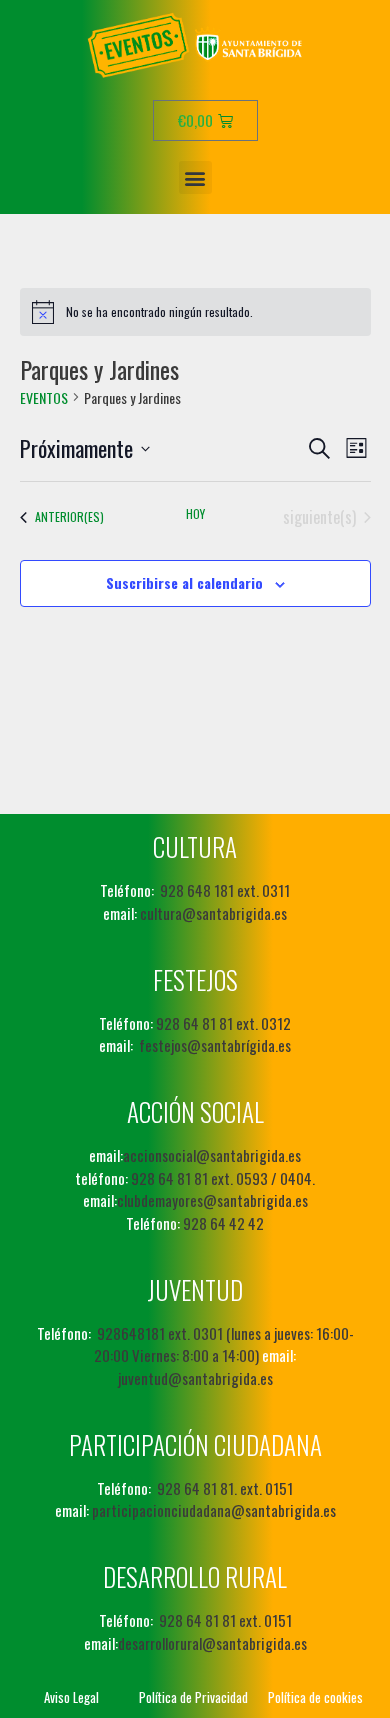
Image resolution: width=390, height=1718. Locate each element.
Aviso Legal (71, 1697)
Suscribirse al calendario (184, 582)
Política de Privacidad (193, 1697)
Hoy (195, 514)
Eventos (44, 398)
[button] (195, 177)
